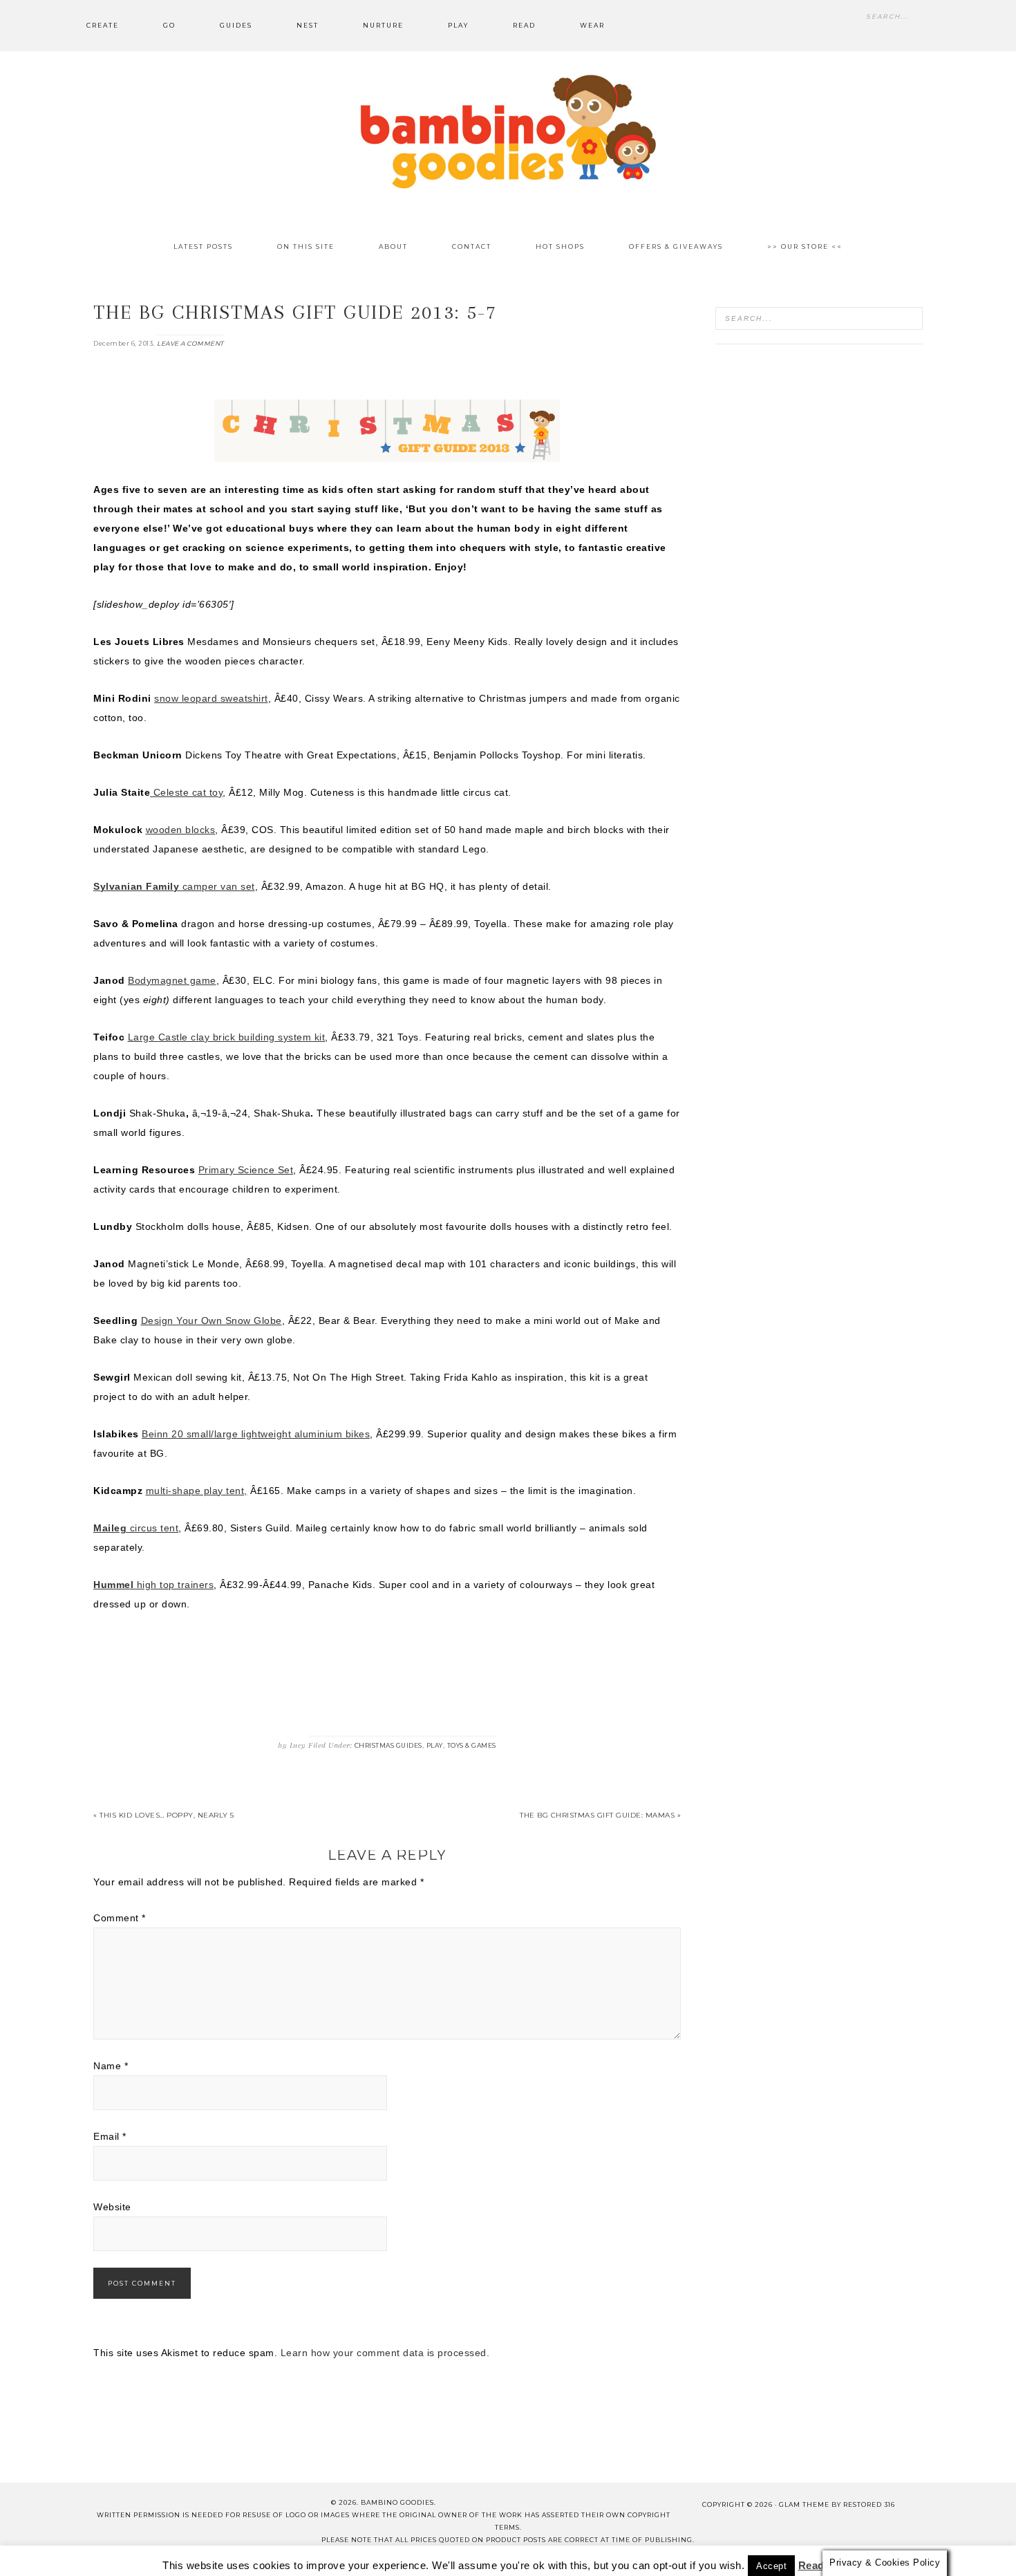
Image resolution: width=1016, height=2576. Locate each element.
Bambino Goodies (508, 131)
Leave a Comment (190, 343)
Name (111, 2066)
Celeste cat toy (186, 792)
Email (110, 2136)
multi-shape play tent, (197, 1491)
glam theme (804, 2504)
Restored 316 (869, 2504)
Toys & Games (472, 1745)
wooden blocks (181, 830)
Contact (294, 2554)
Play (435, 1745)
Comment (120, 1918)
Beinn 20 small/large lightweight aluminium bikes (256, 1434)
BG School (424, 2554)
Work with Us (761, 2554)
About (236, 2554)
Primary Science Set (246, 1170)
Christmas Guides (388, 1745)
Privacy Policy (670, 2554)
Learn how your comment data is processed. (385, 2353)
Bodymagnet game (172, 980)
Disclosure (499, 2554)
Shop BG (357, 2554)
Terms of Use (581, 2554)
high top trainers (153, 1585)
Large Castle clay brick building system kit (227, 1037)
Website (112, 2207)
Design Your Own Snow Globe (211, 1320)
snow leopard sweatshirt (211, 698)
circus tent (136, 1528)
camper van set (174, 886)
